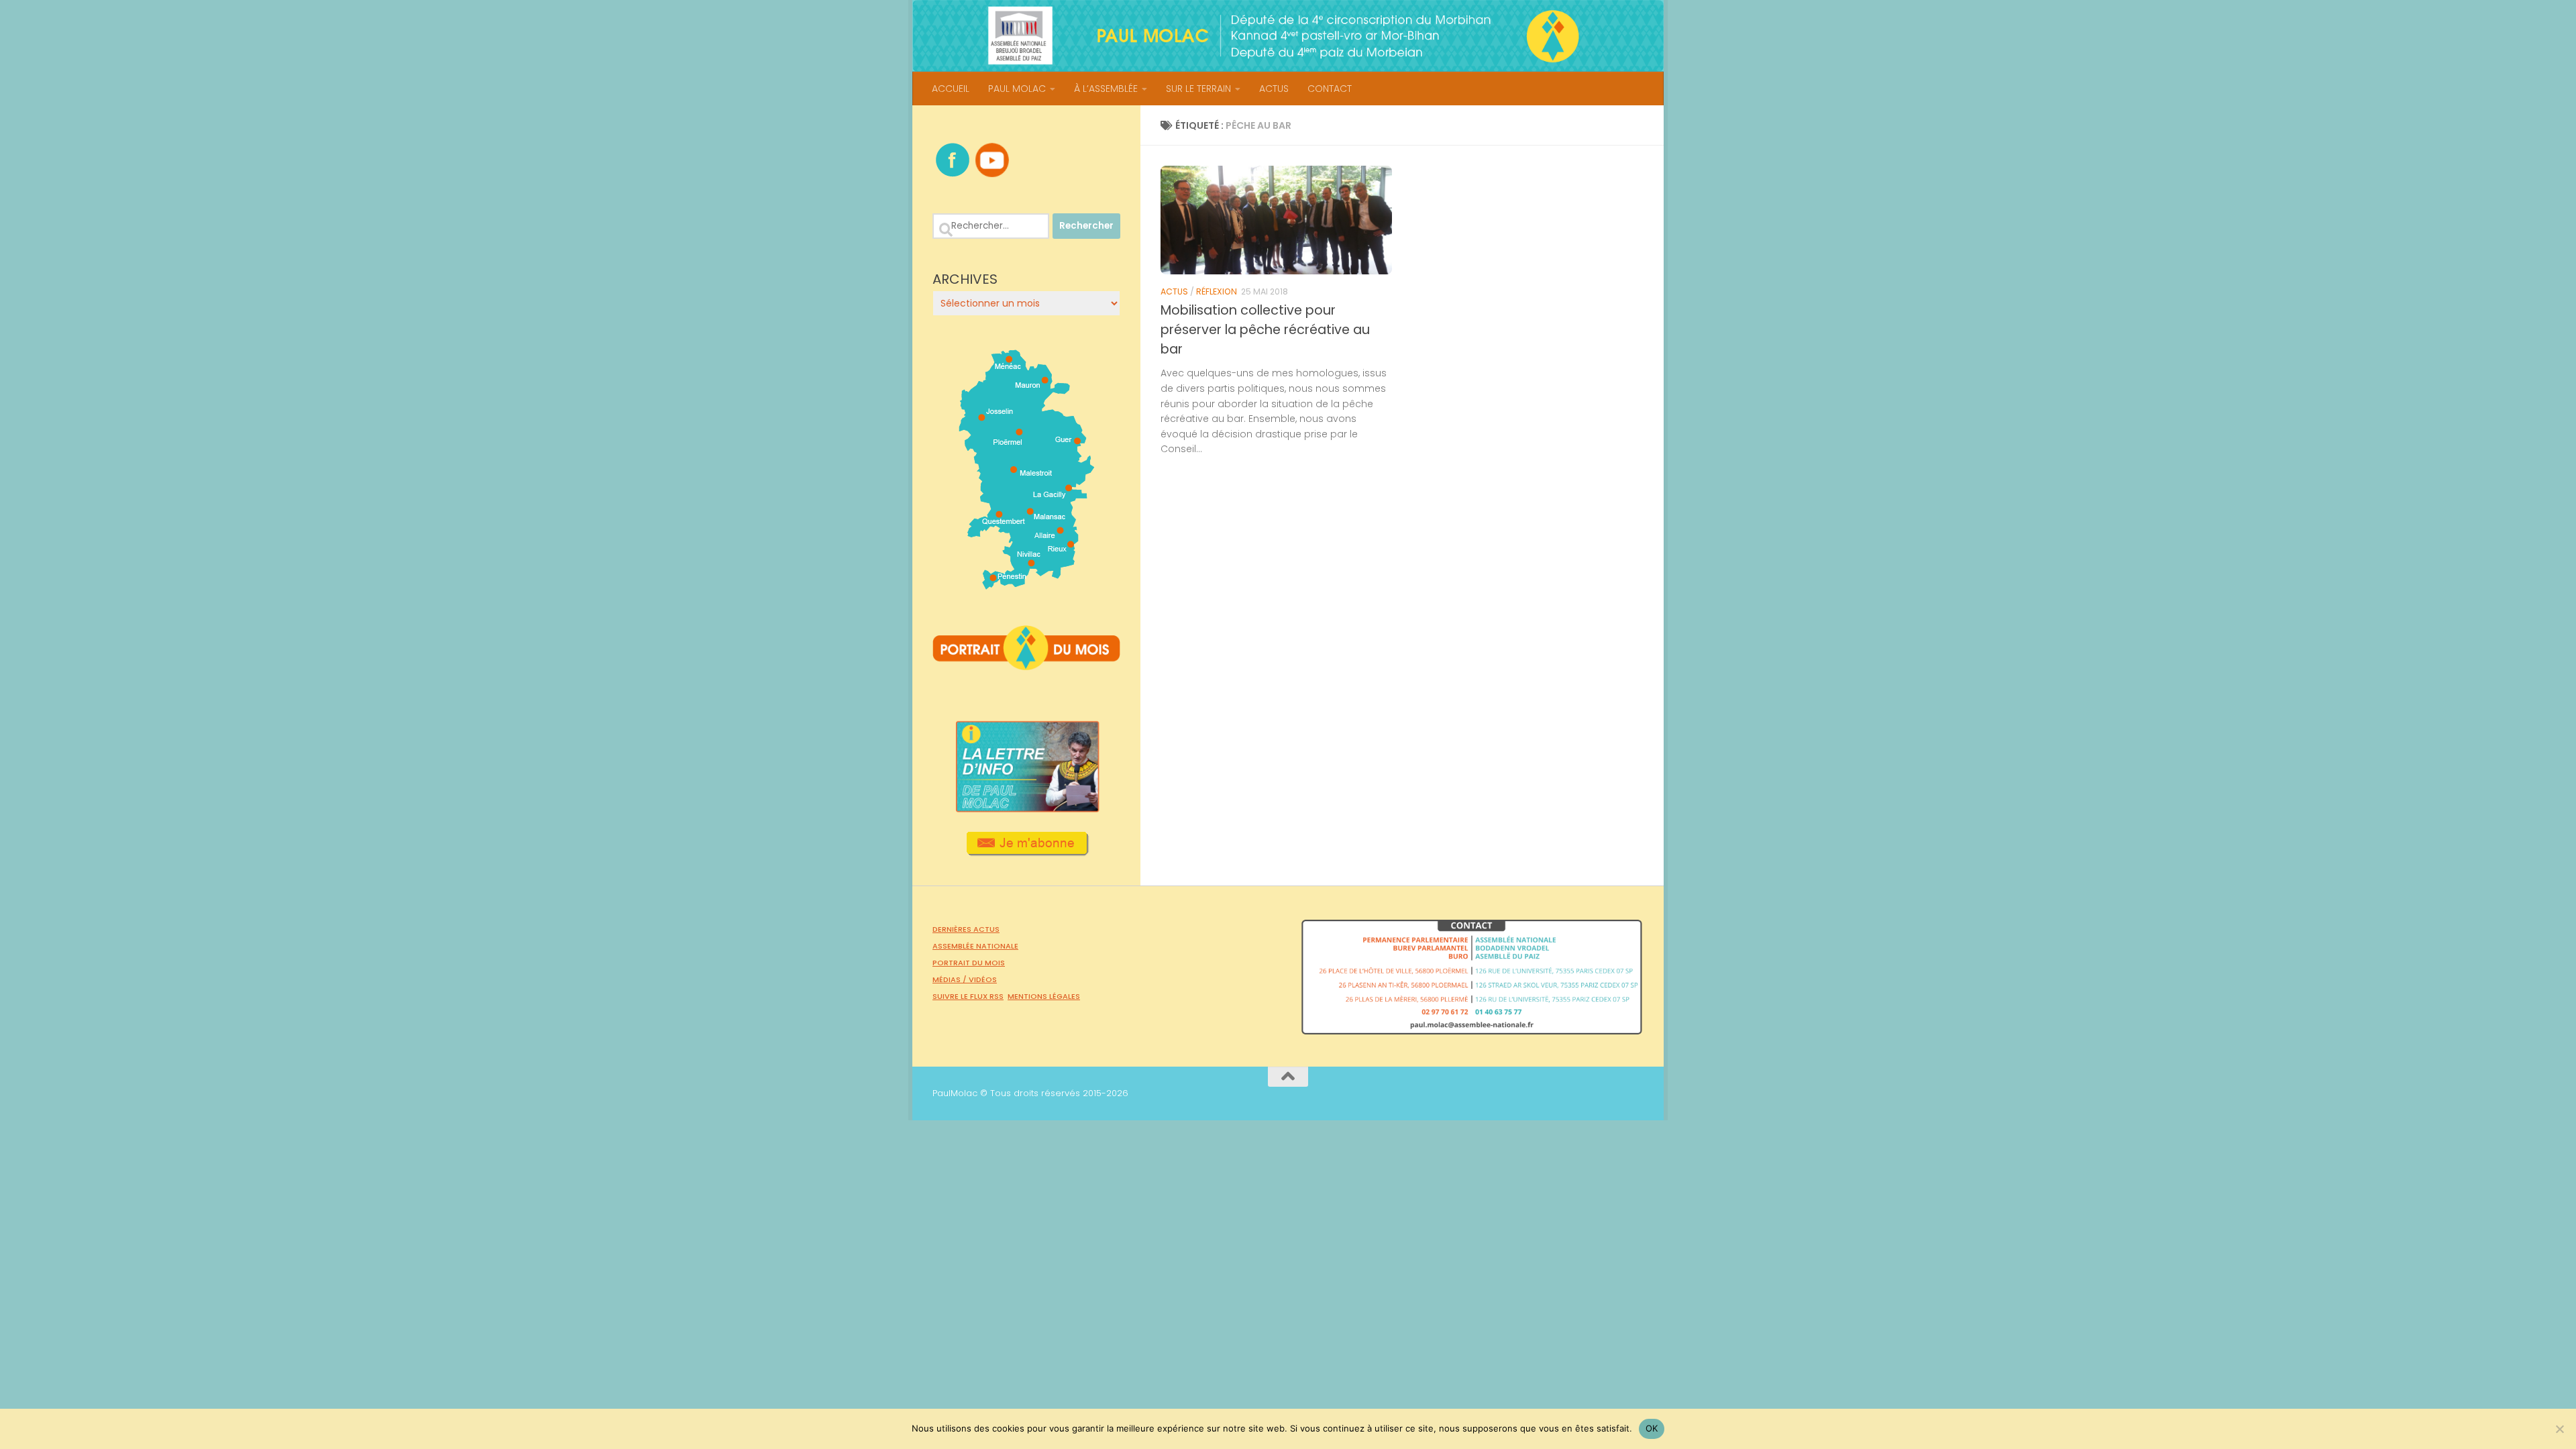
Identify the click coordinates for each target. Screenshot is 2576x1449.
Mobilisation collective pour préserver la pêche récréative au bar (1265, 330)
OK (1652, 1428)
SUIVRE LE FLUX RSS (968, 996)
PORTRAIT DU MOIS (969, 963)
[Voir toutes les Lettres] (1026, 808)
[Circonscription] (1027, 584)
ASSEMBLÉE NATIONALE (975, 946)
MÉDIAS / (951, 979)
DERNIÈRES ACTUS (966, 929)
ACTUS (1274, 89)
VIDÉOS (983, 979)
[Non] (2559, 1429)
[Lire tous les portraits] (1026, 665)
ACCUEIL (951, 89)
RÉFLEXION (1217, 291)
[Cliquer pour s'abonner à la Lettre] (1027, 851)
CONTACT (1330, 89)
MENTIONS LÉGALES (1044, 996)
